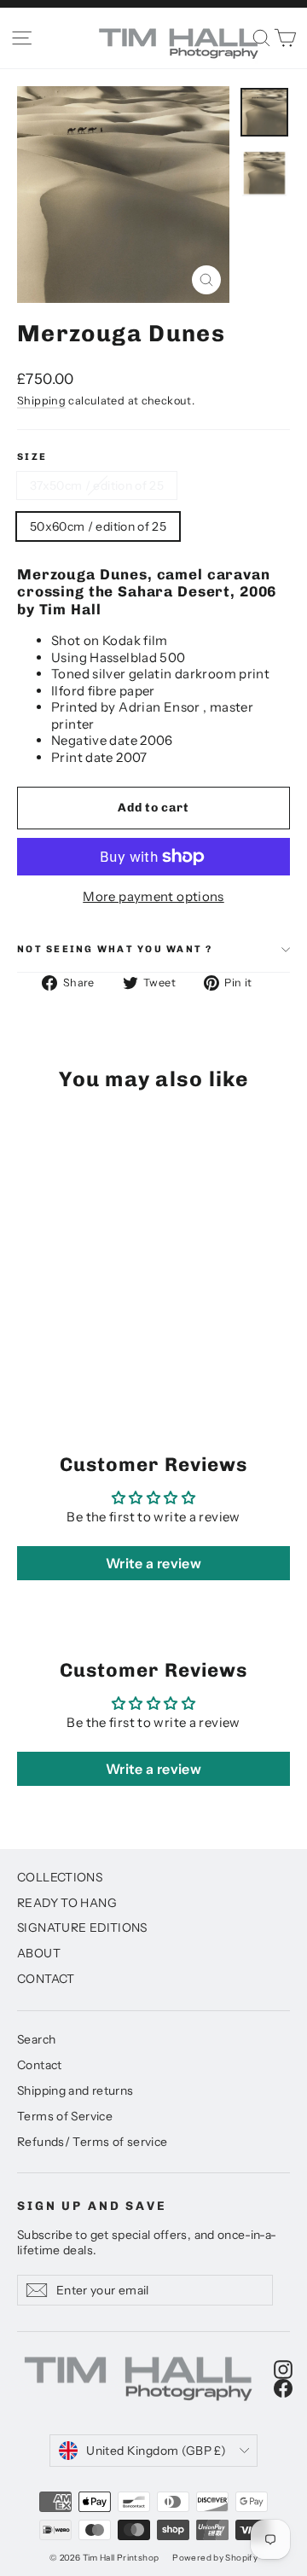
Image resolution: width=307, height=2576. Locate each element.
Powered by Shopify (215, 2558)
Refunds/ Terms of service (92, 2141)
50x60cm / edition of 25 (98, 526)
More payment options (153, 896)
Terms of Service (65, 2116)
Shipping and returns (75, 2090)
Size (32, 457)
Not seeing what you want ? (115, 949)
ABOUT (39, 1953)
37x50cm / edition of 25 (97, 486)
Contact (40, 2064)
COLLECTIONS (60, 1877)
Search (36, 2039)
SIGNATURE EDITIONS (82, 1927)
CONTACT (46, 1978)
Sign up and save (92, 2206)
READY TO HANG (67, 1902)
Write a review (153, 1563)
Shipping (41, 401)
